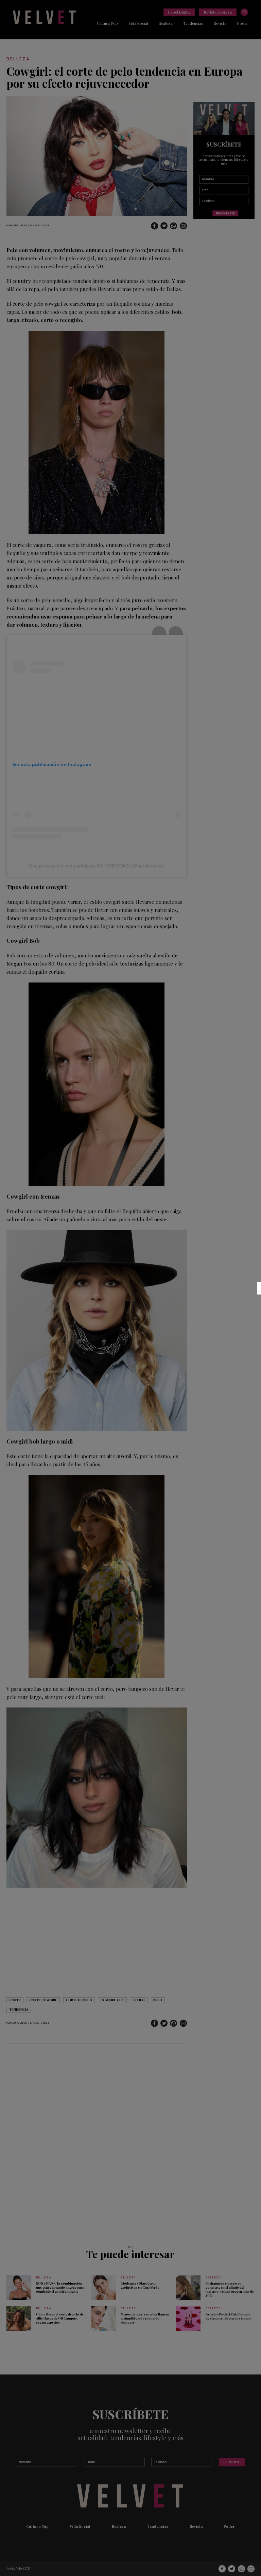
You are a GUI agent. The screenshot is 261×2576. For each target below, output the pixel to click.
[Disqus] (97, 2141)
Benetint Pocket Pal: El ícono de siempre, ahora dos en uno (229, 2316)
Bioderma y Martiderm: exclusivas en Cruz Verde (140, 2285)
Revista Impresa (218, 12)
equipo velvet (20, 225)
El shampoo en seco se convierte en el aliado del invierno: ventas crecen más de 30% (230, 2289)
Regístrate (225, 213)
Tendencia (19, 2009)
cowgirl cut (112, 2000)
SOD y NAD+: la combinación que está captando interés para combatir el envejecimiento (60, 2287)
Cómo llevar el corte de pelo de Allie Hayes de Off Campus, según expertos (60, 2318)
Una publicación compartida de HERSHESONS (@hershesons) (97, 866)
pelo (158, 2000)
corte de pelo (79, 2000)
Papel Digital (179, 12)
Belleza (18, 59)
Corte (15, 2000)
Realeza (166, 23)
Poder (243, 23)
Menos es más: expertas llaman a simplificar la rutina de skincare (145, 2318)
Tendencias (193, 23)
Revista (220, 23)
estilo (139, 2000)
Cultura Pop (107, 23)
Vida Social (138, 23)
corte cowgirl (43, 2000)
